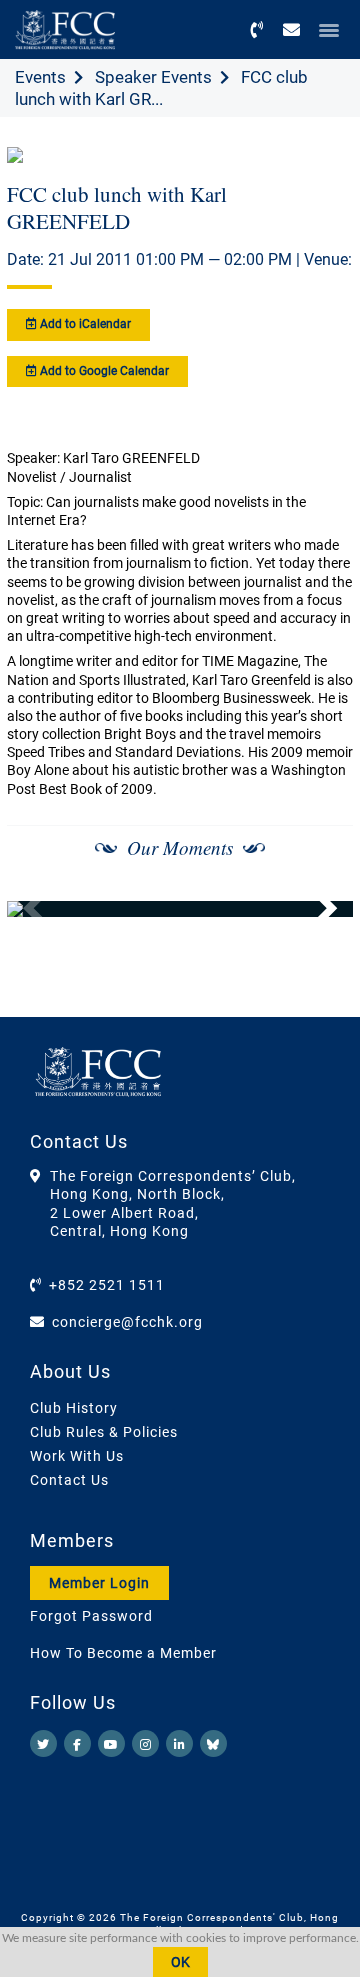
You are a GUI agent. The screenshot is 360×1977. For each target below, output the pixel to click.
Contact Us (69, 1480)
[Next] (316, 909)
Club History (74, 1408)
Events (40, 77)
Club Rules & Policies (104, 1432)
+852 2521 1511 (107, 1285)
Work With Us (77, 1456)
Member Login (99, 1583)
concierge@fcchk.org (127, 1322)
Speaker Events (153, 77)
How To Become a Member (123, 1653)
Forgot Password (91, 1616)
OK (180, 1962)
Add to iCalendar (84, 324)
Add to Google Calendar (103, 371)
